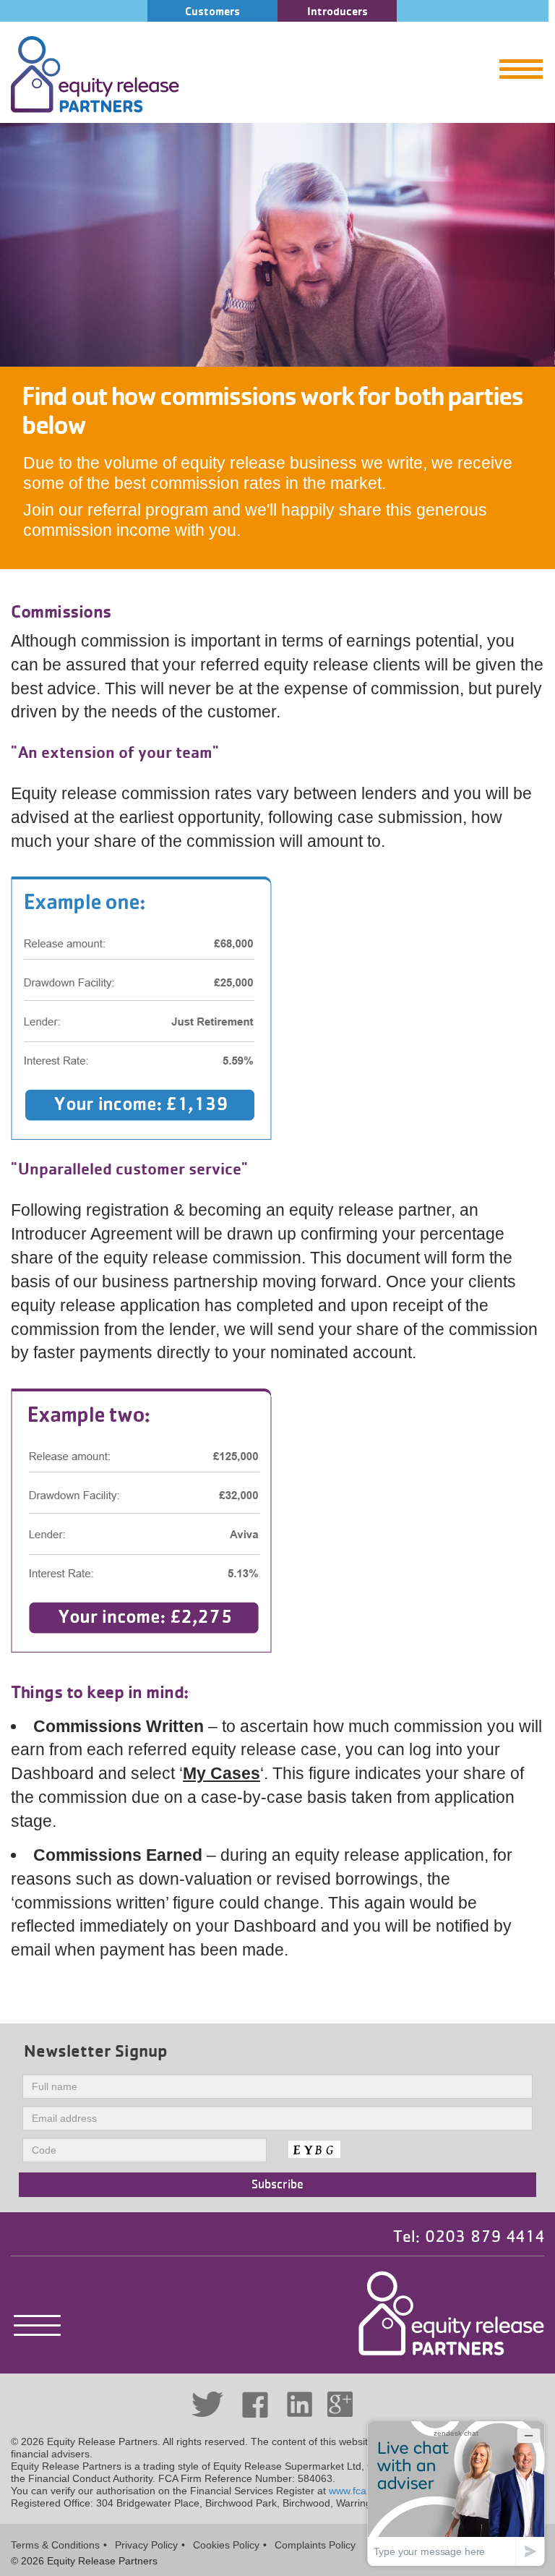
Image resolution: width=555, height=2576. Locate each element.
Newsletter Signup (96, 2051)
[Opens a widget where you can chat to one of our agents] (456, 2493)
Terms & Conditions (55, 2545)
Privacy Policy (146, 2545)
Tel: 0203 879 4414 (469, 2237)
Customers (212, 11)
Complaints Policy (315, 2545)
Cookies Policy (226, 2545)
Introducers (337, 11)
